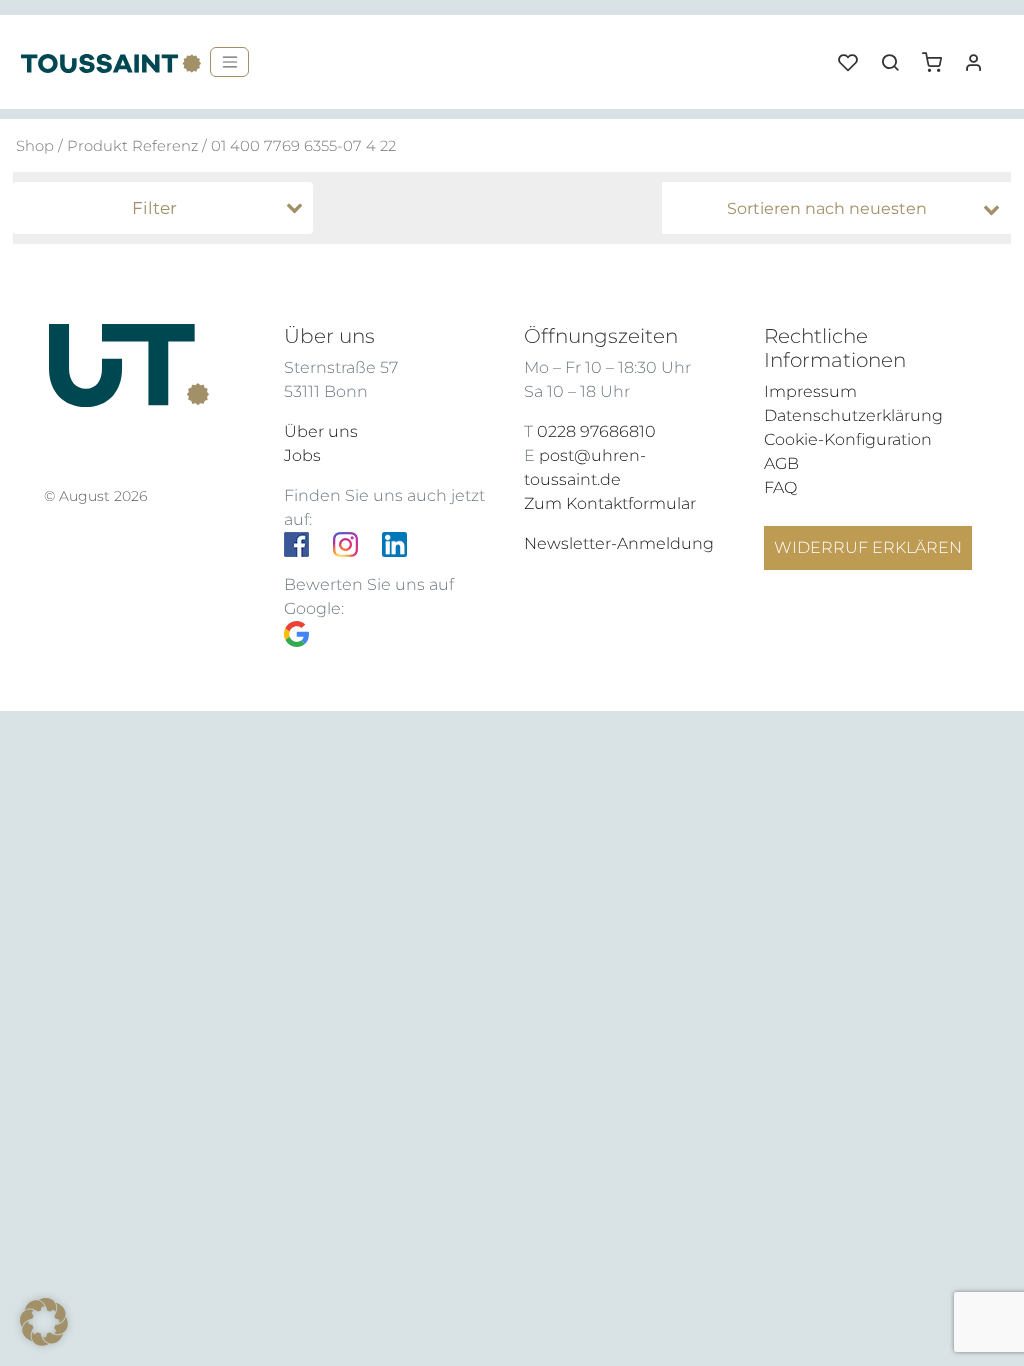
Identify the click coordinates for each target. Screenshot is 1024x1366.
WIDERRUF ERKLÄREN (868, 547)
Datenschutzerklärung (853, 415)
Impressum (810, 391)
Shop (35, 146)
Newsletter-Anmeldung (619, 543)
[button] (939, 55)
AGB (781, 463)
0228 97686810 (596, 431)
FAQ (780, 487)
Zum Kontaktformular (610, 503)
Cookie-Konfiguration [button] (848, 439)
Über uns (321, 431)
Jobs (302, 455)
